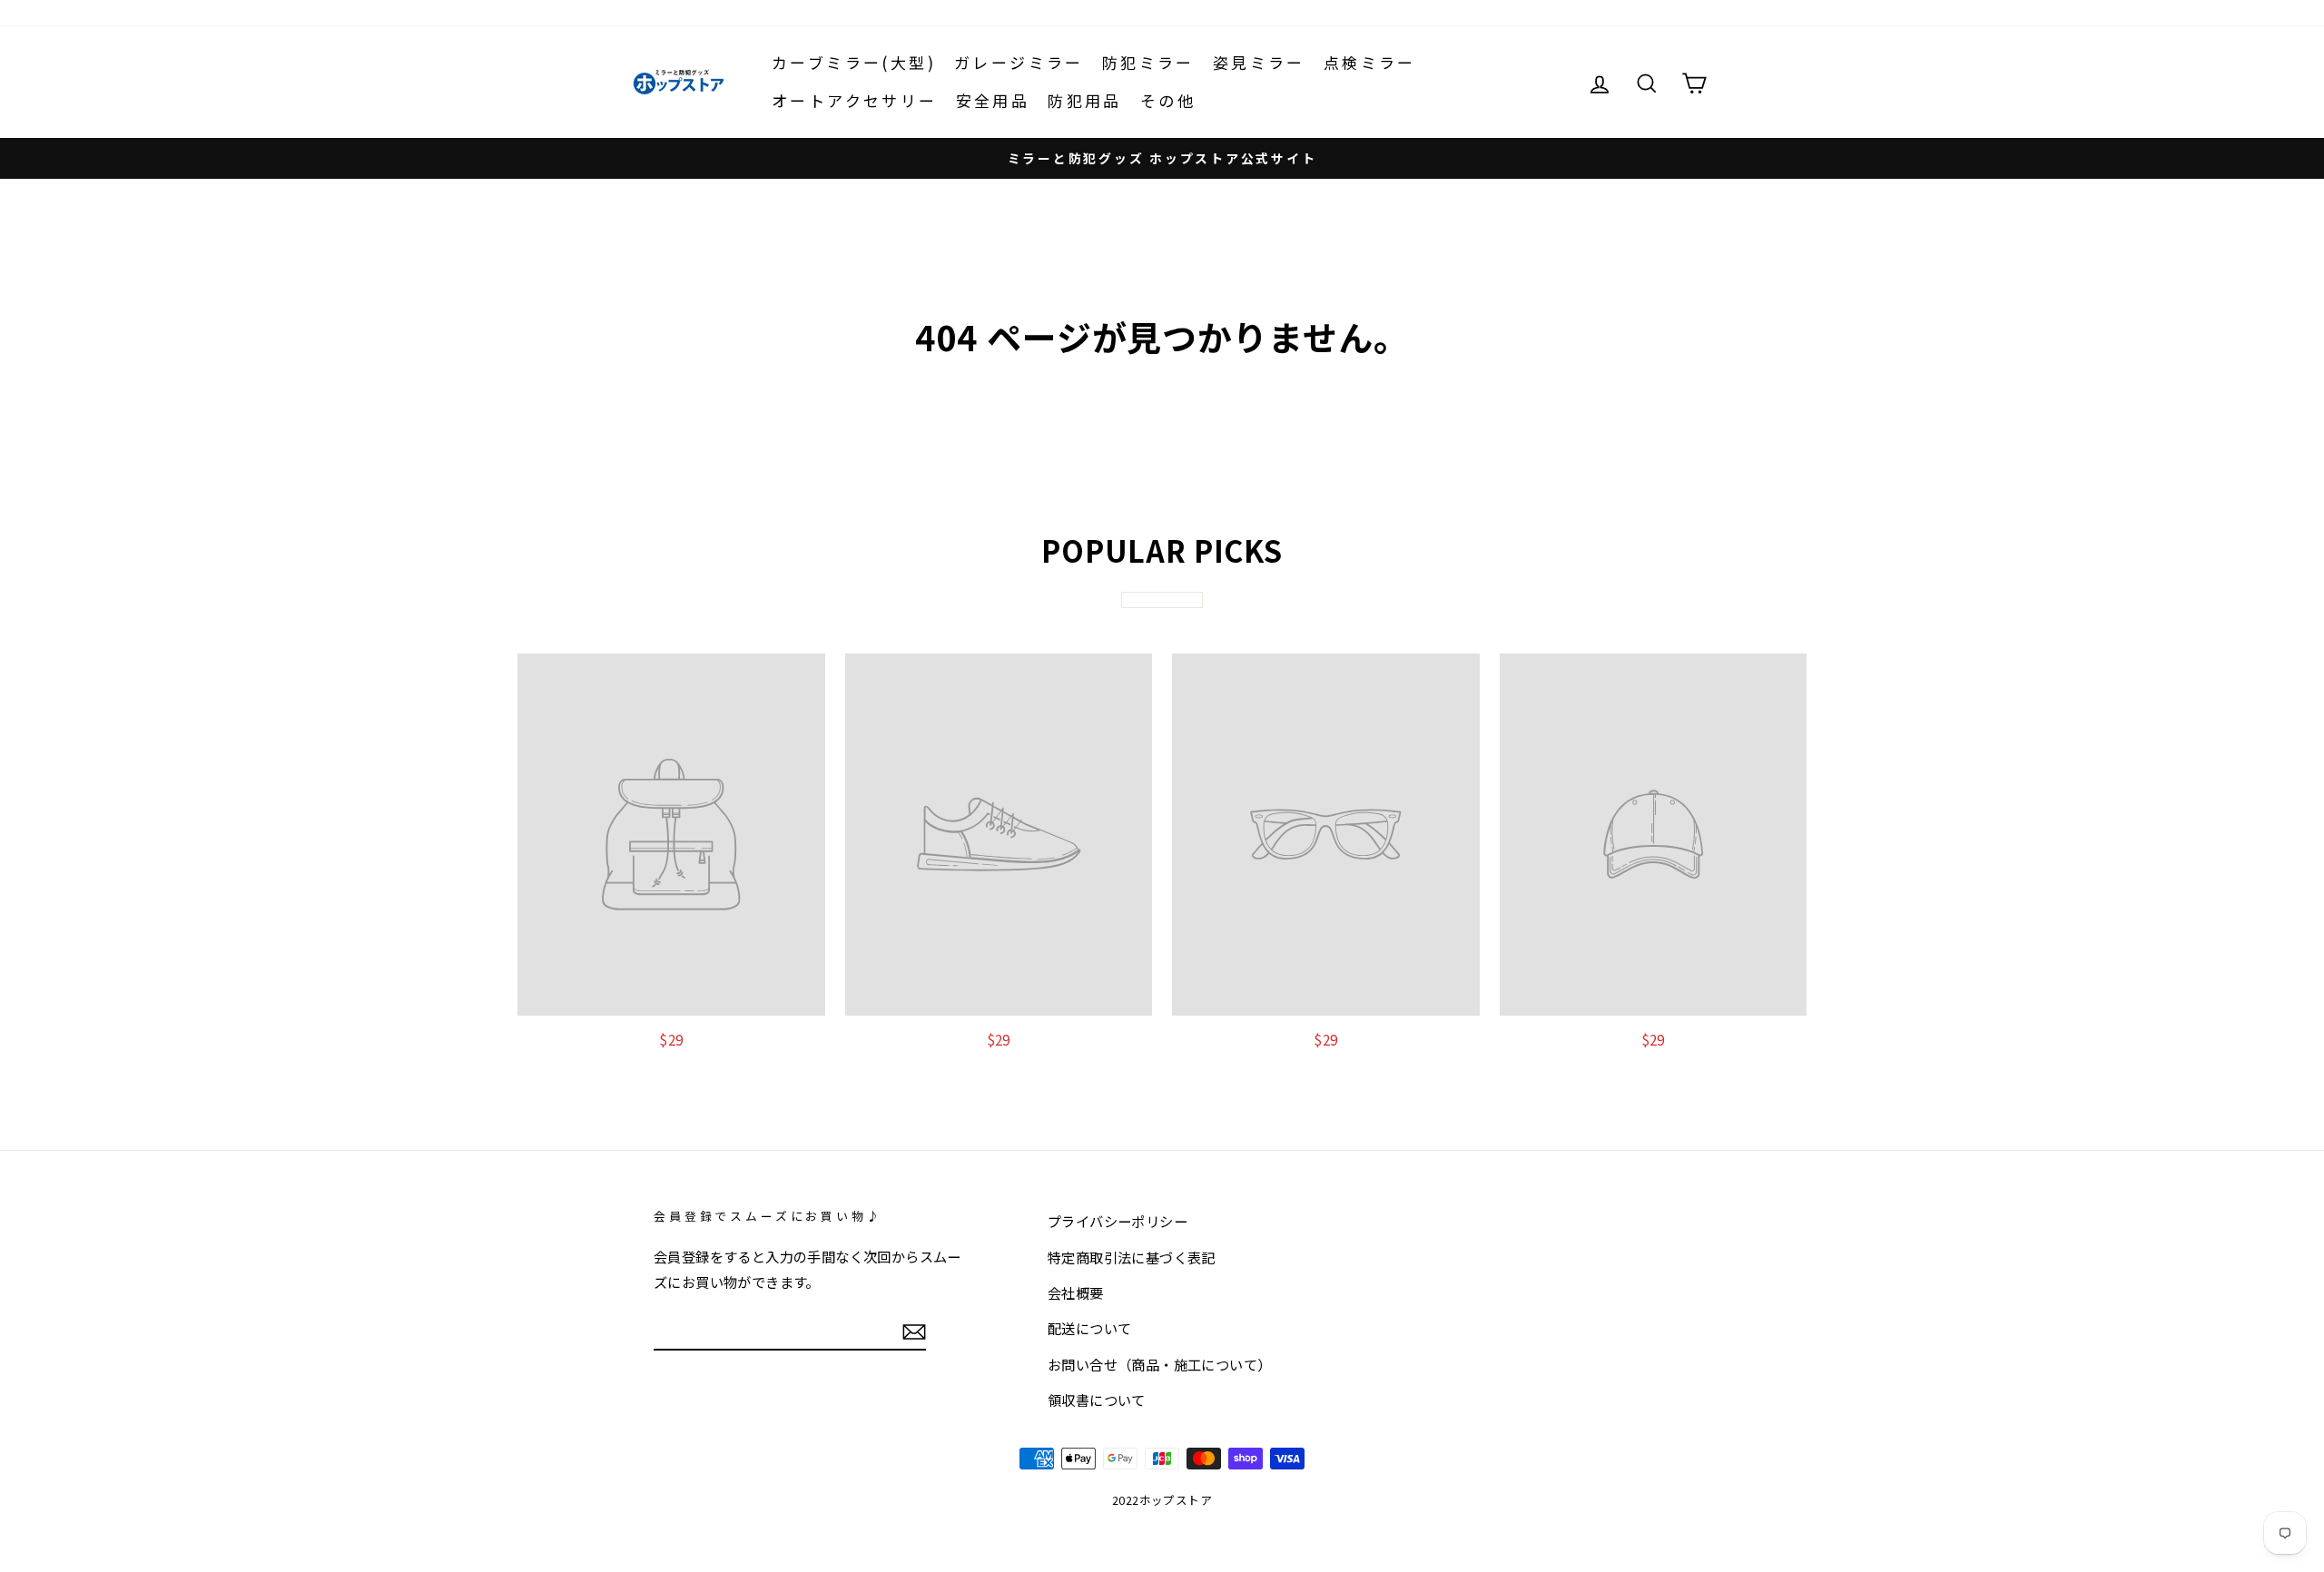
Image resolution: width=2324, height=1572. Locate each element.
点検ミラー (1370, 62)
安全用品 (993, 100)
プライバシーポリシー (1118, 1221)
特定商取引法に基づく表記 (1132, 1257)
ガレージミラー (1019, 62)
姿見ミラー (1259, 62)
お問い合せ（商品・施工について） (1159, 1364)
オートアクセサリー (855, 100)
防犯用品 (1085, 100)
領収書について (1097, 1400)
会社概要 (1076, 1292)
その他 (1168, 100)
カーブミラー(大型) (854, 62)
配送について (1089, 1328)
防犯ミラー (1148, 62)
